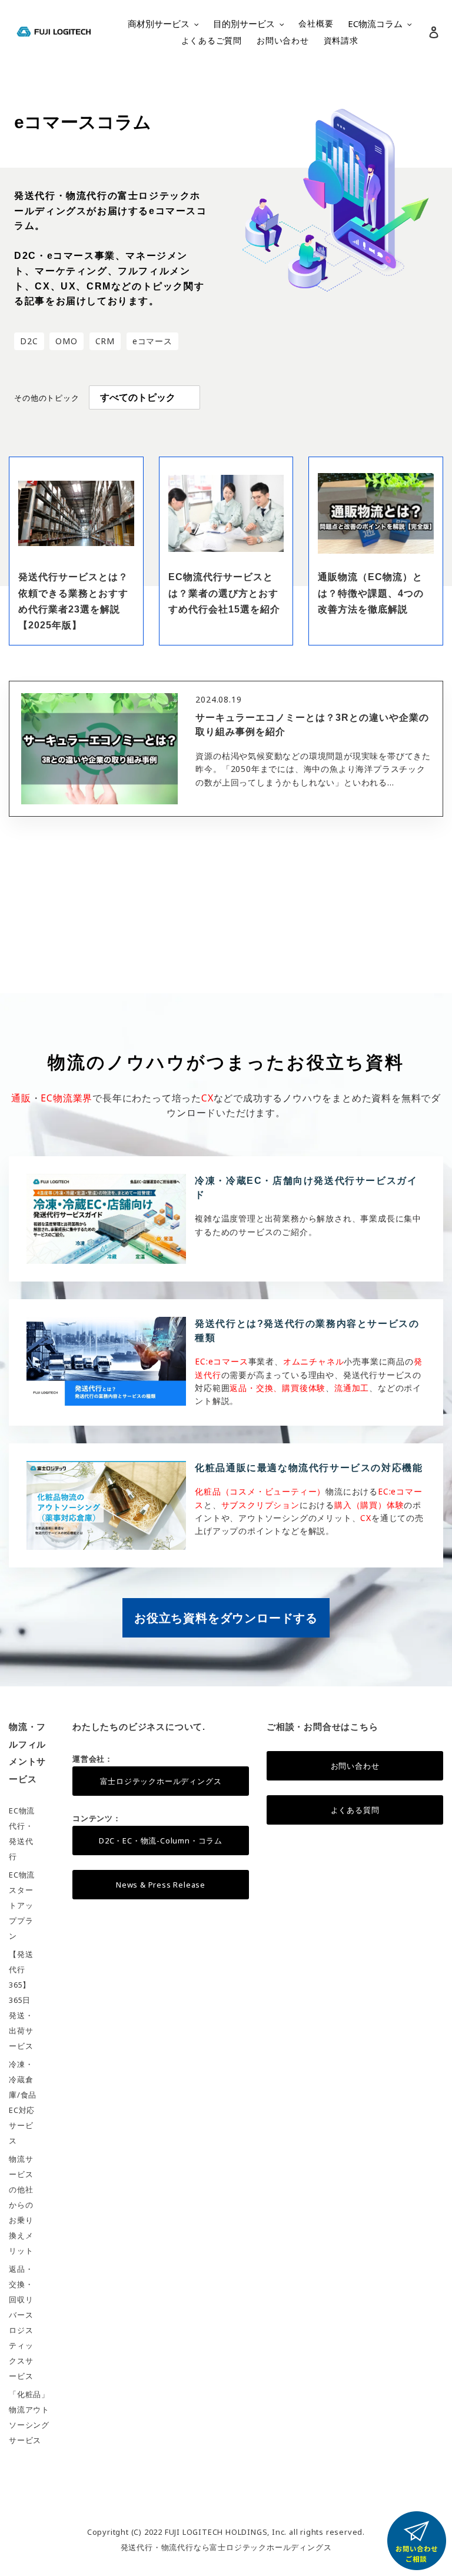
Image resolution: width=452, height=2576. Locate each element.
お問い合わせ (355, 1766)
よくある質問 (355, 1810)
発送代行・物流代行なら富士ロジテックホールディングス (226, 2547)
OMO (66, 341)
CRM (105, 341)
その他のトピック (46, 398)
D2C (29, 341)
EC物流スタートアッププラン (22, 1905)
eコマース (152, 341)
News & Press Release (161, 1885)
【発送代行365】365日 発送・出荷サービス (21, 2000)
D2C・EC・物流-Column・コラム (161, 1841)
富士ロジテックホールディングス (161, 1781)
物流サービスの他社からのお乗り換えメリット (21, 2205)
